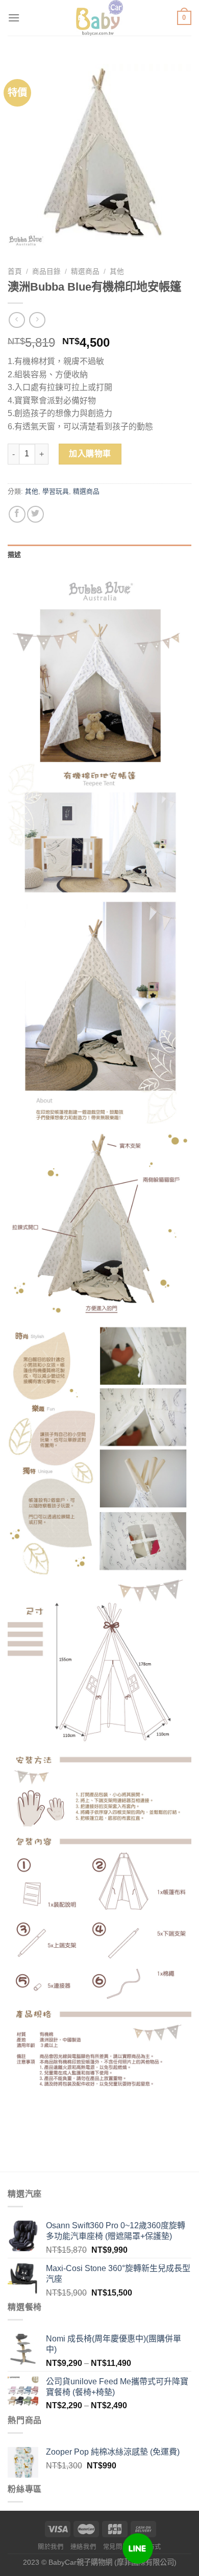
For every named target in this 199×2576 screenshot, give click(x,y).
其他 (117, 272)
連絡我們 (83, 2547)
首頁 (15, 272)
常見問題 (116, 2547)
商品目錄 (46, 272)
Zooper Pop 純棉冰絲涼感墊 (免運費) (113, 2452)
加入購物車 (90, 454)
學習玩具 (56, 491)
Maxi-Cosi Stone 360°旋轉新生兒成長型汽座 (118, 2274)
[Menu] (14, 18)
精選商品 (85, 272)
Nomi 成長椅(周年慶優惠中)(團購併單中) (114, 2344)
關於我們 (51, 2547)
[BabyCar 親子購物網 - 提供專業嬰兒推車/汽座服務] (100, 18)
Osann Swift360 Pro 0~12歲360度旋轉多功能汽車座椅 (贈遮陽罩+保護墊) (116, 2231)
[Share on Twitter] (35, 514)
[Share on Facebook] (17, 514)
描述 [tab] (15, 555)
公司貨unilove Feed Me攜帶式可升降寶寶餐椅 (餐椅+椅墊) (117, 2387)
